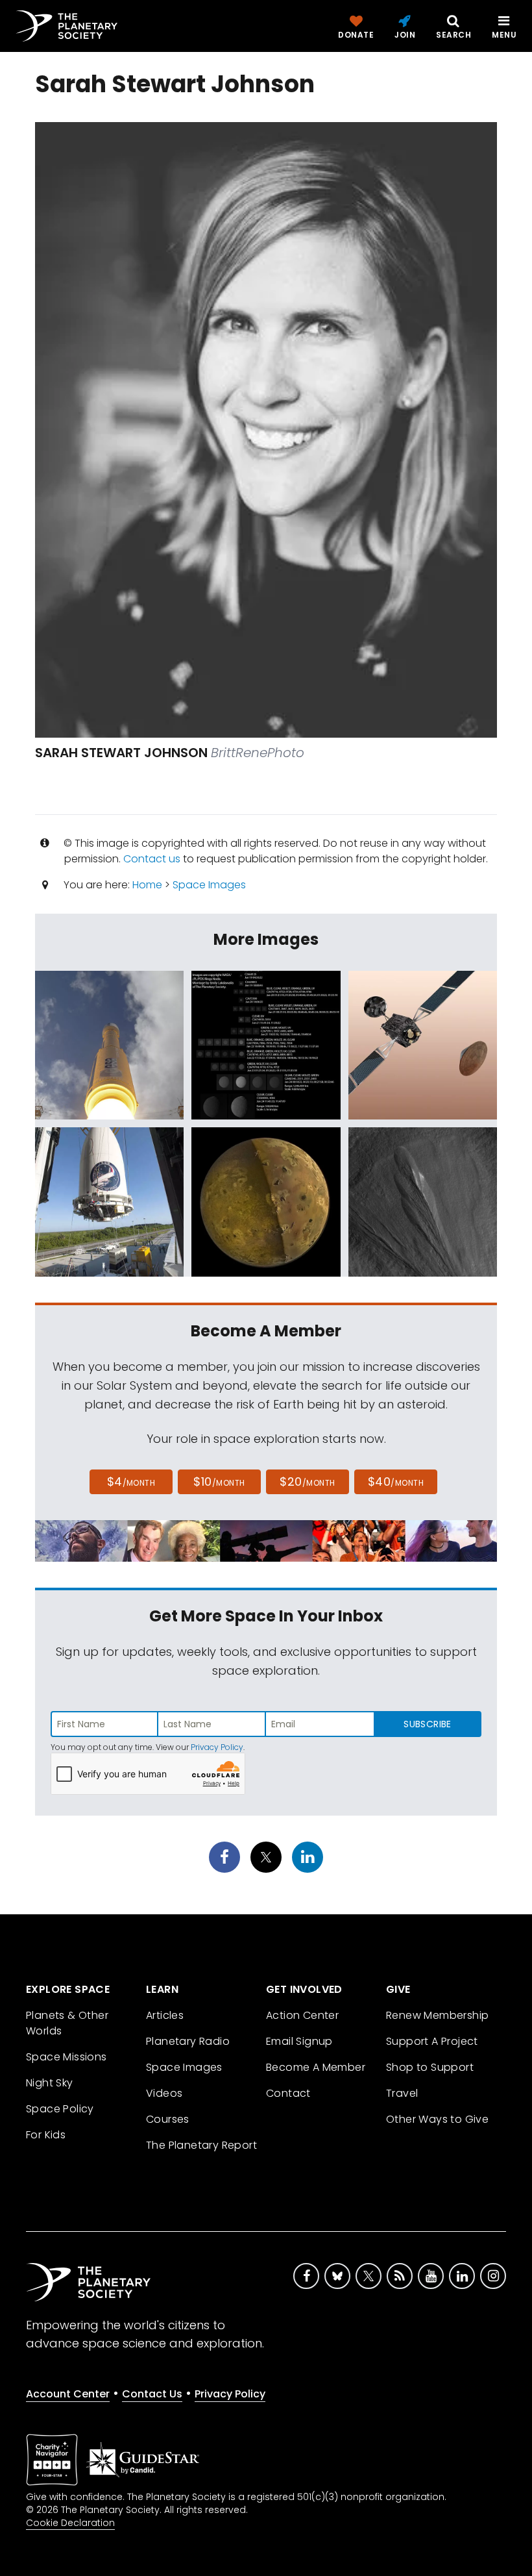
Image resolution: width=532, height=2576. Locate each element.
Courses (168, 2119)
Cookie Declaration (70, 2523)
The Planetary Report (201, 2145)
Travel (402, 2093)
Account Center (68, 2394)
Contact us (152, 859)
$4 (131, 1482)
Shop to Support (430, 2067)
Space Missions (66, 2057)
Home (147, 885)
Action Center (302, 2015)
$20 (307, 1482)
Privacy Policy (217, 1747)
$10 (219, 1482)
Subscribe (427, 1724)
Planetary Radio (188, 2041)
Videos (164, 2093)
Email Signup (299, 2041)
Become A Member (316, 2067)
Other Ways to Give (437, 2119)
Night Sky (50, 2083)
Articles (165, 2015)
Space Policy (60, 2109)
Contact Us (152, 2394)
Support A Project (432, 2041)
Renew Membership (437, 2015)
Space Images (209, 885)
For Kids (46, 2135)
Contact (288, 2093)
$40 (396, 1482)
